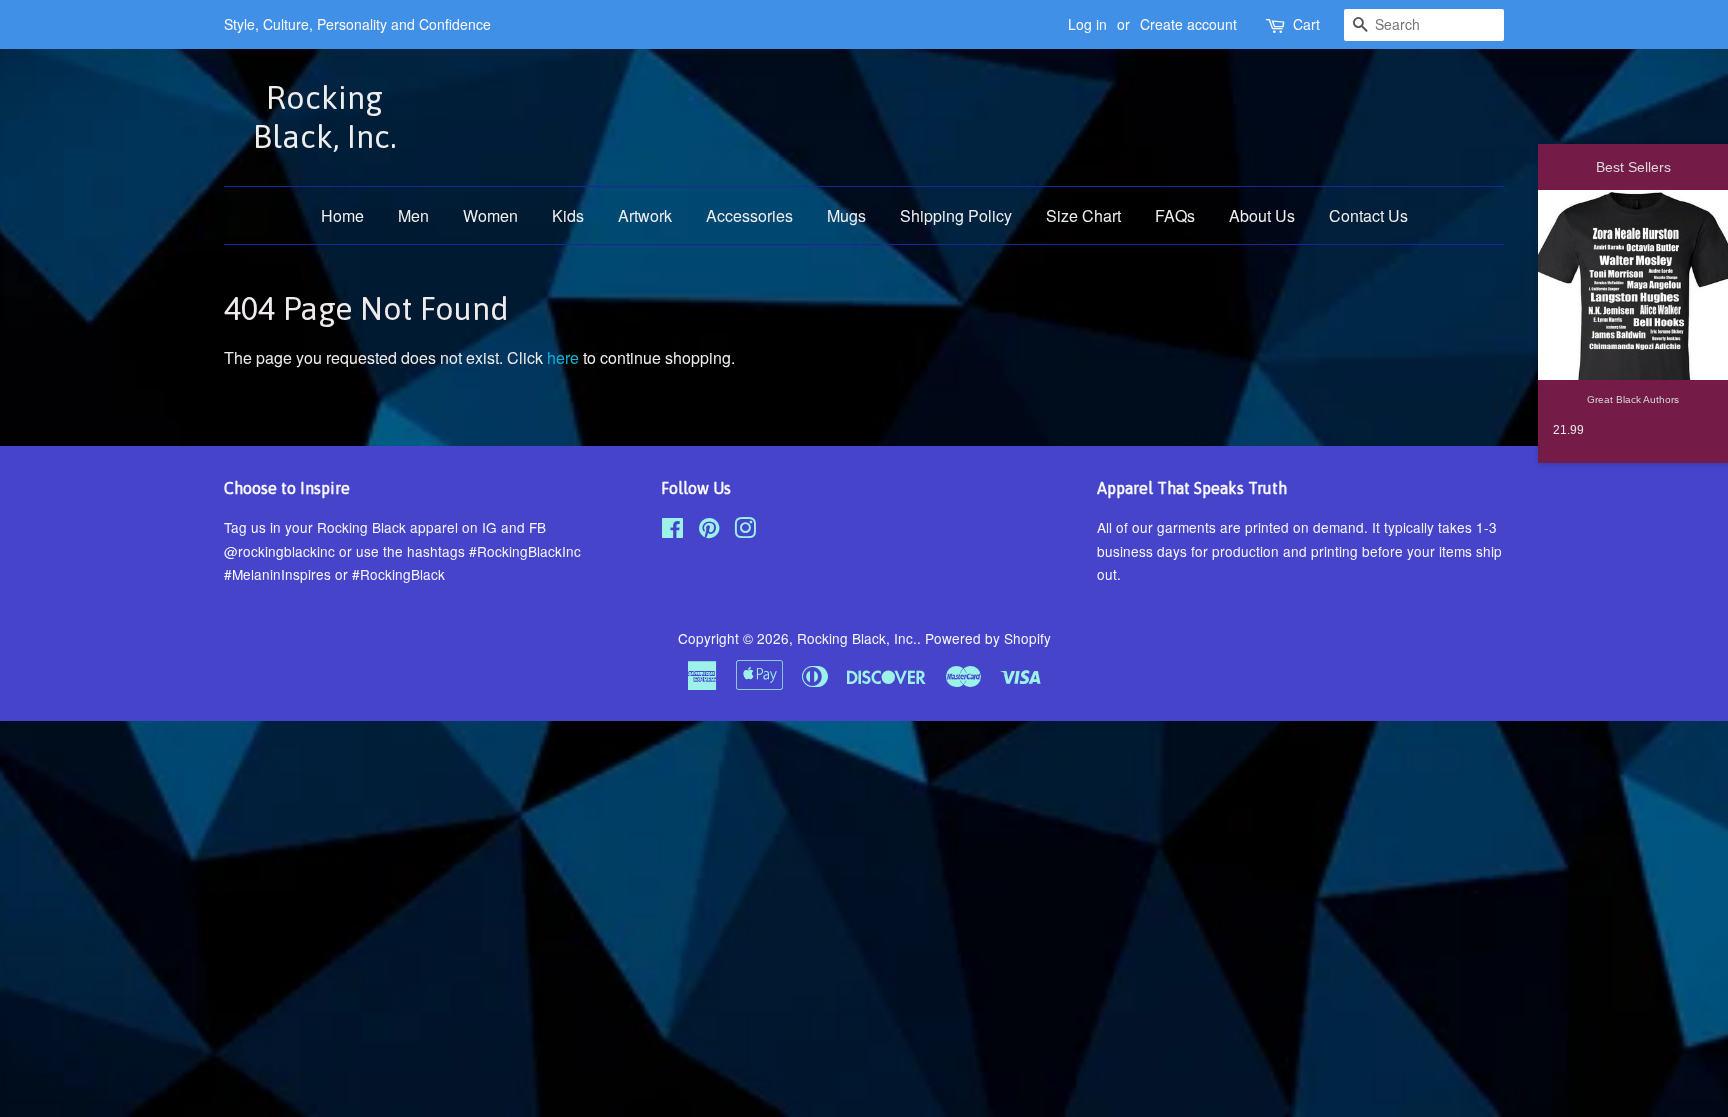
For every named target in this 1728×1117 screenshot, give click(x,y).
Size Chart (1083, 215)
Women (490, 215)
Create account (1188, 24)
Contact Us (1368, 215)
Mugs (846, 215)
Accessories (749, 215)
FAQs (1175, 215)
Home (342, 215)
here (563, 357)
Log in (1087, 24)
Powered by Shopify (988, 638)
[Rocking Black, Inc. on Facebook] (672, 531)
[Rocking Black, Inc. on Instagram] (745, 531)
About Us (1262, 215)
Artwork (645, 215)
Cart (1306, 24)
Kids (568, 215)
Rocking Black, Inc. (324, 116)
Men (413, 215)
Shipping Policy (956, 215)
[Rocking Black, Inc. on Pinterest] (709, 531)
